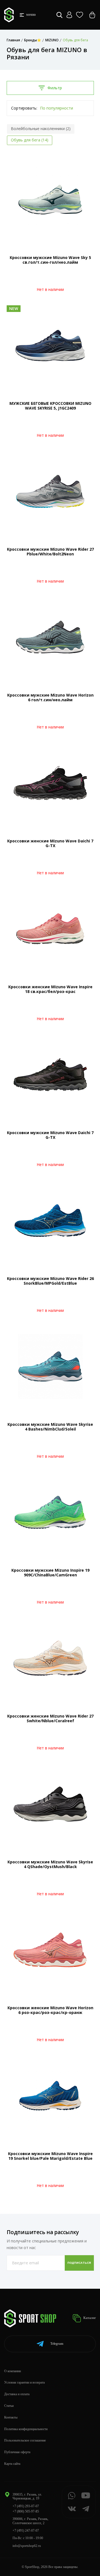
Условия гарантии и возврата (24, 2382)
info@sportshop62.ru (27, 2546)
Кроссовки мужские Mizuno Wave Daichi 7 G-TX (50, 1135)
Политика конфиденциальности (26, 2429)
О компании (12, 2371)
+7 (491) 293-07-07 (26, 2506)
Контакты (11, 2417)
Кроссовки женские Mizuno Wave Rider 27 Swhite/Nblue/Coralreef (50, 1718)
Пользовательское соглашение (25, 2440)
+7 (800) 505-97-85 (26, 2511)
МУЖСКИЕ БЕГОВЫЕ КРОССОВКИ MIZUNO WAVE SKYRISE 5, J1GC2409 (50, 406)
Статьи (9, 2406)
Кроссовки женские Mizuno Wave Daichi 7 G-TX (50, 843)
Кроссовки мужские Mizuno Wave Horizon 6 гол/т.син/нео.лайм (50, 697)
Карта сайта (12, 2464)
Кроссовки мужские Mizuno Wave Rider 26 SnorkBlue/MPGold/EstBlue (50, 1281)
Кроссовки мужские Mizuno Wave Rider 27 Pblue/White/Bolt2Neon (50, 552)
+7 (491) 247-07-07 (26, 2531)
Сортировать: (24, 108)
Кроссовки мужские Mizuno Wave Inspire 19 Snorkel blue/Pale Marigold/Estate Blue (50, 2156)
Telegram (57, 2344)
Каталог (89, 2318)
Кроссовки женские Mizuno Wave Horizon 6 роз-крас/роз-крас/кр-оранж (50, 2010)
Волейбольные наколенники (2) (41, 129)
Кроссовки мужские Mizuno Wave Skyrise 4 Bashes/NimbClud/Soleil (50, 1427)
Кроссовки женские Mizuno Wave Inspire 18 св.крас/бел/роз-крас (50, 989)
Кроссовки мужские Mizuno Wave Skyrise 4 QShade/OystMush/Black (50, 1864)
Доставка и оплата (17, 2394)
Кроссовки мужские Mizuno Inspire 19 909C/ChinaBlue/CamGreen (50, 1572)
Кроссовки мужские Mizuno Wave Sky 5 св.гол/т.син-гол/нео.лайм (50, 260)
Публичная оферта (17, 2452)
